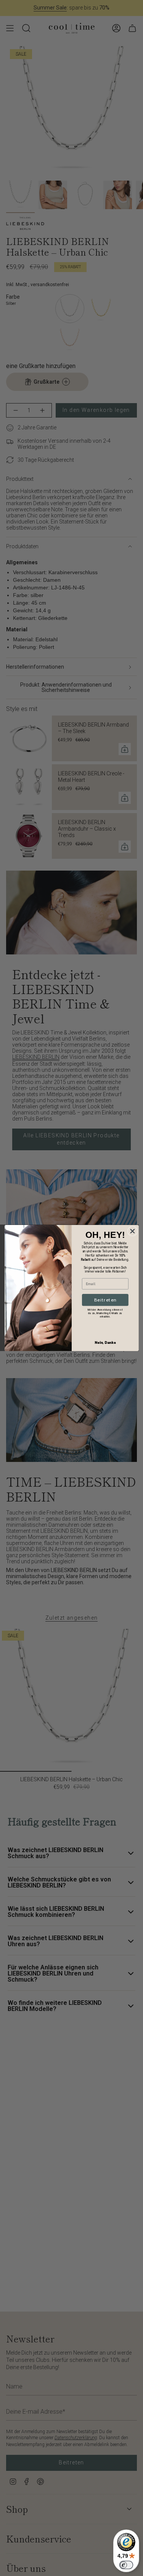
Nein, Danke (105, 1342)
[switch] (126, 2565)
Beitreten (105, 1300)
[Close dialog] (132, 1231)
